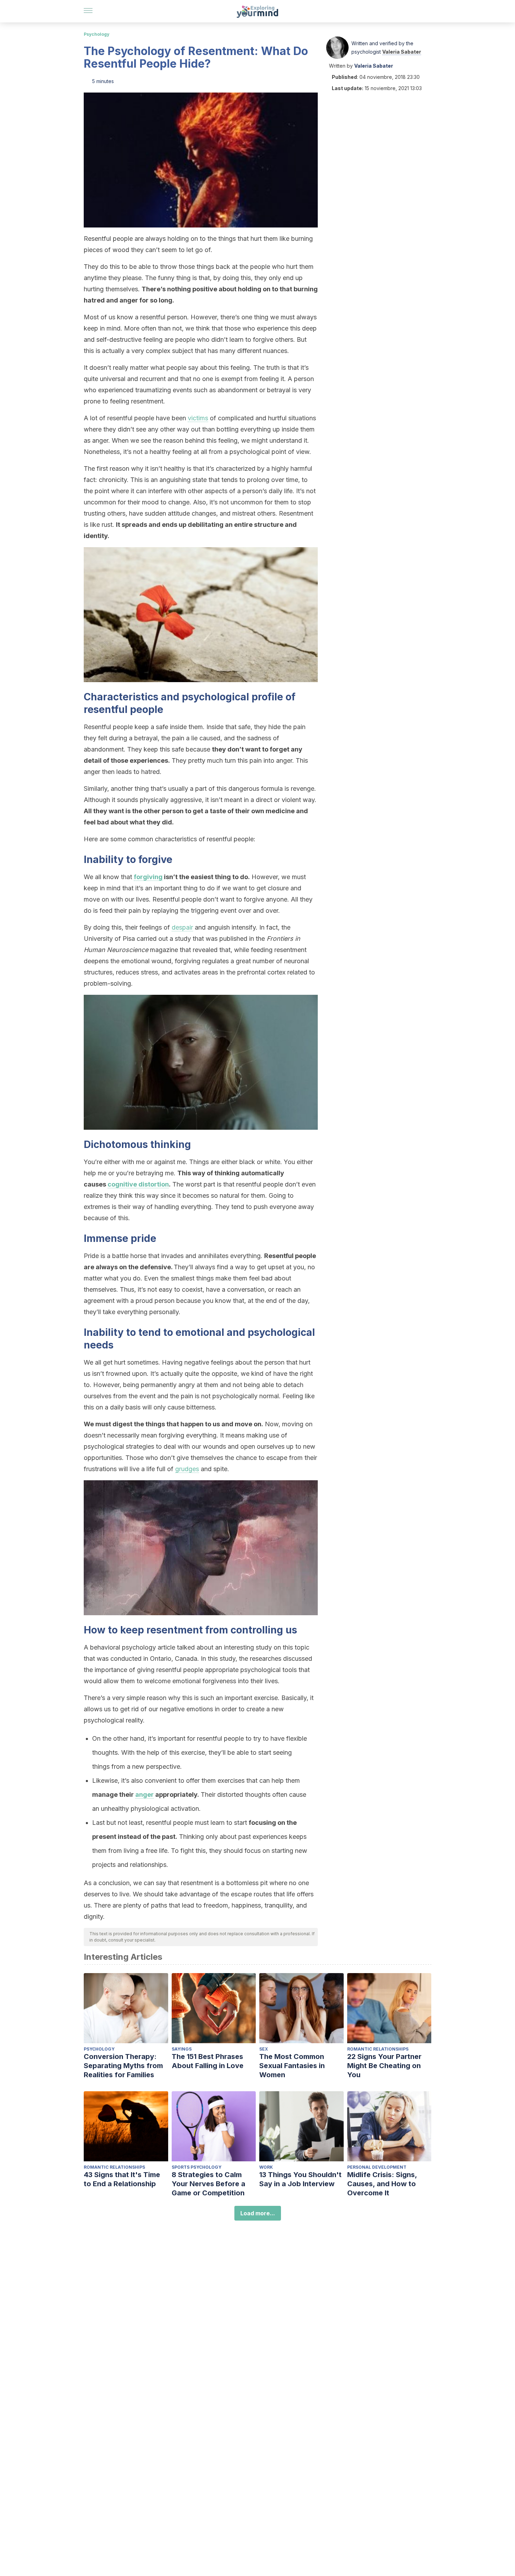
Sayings (182, 2049)
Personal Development (377, 2167)
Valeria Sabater (402, 52)
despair (182, 927)
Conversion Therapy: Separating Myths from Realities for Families (123, 2066)
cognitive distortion (138, 1184)
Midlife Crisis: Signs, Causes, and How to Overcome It (382, 2184)
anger (145, 1795)
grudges (187, 1469)
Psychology (97, 34)
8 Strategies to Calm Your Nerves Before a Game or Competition (208, 2184)
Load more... (258, 2213)
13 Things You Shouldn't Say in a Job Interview (300, 2179)
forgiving (148, 877)
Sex (264, 2049)
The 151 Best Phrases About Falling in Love (208, 2061)
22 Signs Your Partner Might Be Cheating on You (384, 2066)
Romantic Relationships (378, 2049)
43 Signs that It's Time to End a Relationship (122, 2179)
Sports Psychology (197, 2167)
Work (266, 2167)
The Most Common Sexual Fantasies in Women (292, 2066)
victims (198, 418)
